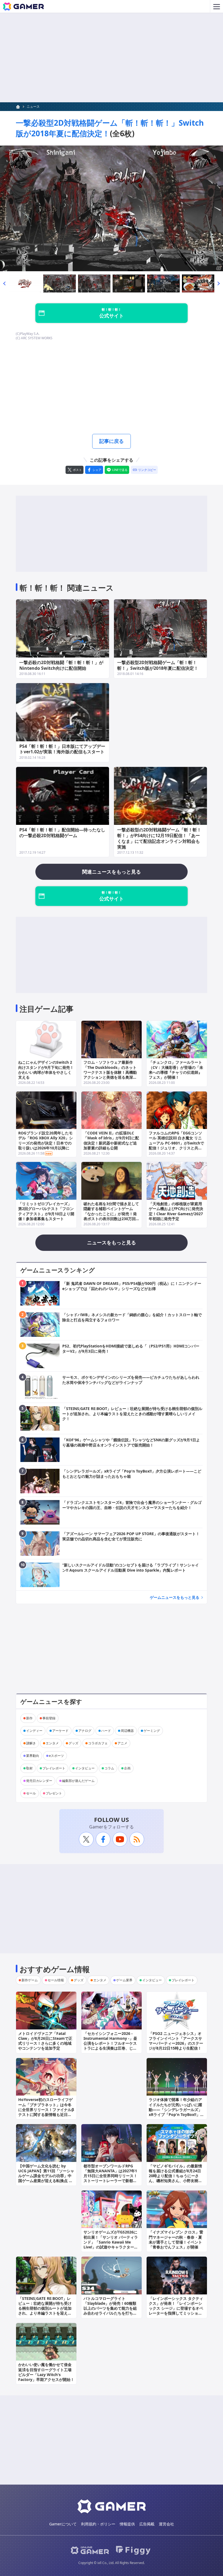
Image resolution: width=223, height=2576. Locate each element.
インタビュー (85, 1768)
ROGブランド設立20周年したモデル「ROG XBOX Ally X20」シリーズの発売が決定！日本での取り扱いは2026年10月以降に (46, 1140)
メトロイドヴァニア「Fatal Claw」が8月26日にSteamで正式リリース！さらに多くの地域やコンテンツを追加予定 (45, 2041)
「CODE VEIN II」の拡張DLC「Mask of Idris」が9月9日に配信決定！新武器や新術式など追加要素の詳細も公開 (111, 1140)
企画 (127, 1768)
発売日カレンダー (39, 1781)
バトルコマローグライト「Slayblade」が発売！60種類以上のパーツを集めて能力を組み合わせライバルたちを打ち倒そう (110, 2308)
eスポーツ (56, 1756)
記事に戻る (112, 441)
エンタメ (52, 1743)
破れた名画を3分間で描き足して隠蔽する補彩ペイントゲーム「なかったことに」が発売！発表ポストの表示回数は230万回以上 (112, 1214)
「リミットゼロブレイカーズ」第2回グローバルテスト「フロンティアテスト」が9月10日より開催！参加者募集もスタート (46, 1211)
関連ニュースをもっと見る (112, 872)
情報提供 (127, 2524)
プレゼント (54, 1793)
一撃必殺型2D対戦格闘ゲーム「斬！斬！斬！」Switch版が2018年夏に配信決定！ (110, 128)
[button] (4, 284)
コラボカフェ (98, 1743)
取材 (29, 1768)
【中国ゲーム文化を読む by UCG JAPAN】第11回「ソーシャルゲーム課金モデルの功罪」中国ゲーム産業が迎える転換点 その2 (46, 2176)
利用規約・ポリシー (98, 2524)
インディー (34, 1731)
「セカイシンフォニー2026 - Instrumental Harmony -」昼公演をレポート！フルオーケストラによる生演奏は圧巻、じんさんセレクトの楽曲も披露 (110, 2043)
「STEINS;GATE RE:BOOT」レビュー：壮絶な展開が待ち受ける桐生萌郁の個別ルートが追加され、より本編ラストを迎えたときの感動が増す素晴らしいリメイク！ (45, 2311)
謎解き (31, 1743)
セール (31, 1793)
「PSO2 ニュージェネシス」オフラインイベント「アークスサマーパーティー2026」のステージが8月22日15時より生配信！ (176, 2041)
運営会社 (166, 2524)
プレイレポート (54, 1768)
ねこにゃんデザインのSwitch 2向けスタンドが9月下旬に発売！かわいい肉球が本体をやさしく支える (46, 1070)
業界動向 (33, 1756)
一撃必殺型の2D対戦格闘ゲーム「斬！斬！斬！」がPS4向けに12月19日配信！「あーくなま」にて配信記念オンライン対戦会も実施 (159, 838)
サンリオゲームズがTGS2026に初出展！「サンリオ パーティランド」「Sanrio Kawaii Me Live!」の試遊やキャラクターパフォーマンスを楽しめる (111, 2242)
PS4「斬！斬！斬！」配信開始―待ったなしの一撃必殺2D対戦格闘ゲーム (62, 833)
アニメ (122, 1743)
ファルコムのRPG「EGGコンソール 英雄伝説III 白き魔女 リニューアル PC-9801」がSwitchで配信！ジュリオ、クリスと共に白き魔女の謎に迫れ (176, 1143)
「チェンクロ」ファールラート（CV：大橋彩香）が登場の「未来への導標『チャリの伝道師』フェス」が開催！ (176, 1070)
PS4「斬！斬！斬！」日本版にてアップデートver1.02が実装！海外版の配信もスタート (62, 749)
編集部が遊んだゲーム (78, 1781)
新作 (29, 1718)
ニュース (33, 107)
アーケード (60, 1731)
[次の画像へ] (112, 208)
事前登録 (49, 1718)
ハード (106, 1731)
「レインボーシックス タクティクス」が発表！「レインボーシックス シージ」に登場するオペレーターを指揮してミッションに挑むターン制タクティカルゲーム (176, 2311)
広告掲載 (147, 2524)
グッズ (73, 1743)
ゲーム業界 (124, 1980)
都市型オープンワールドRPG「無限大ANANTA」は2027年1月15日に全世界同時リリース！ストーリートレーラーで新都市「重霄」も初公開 (110, 2176)
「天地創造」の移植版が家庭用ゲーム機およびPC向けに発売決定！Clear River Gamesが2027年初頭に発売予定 (176, 1211)
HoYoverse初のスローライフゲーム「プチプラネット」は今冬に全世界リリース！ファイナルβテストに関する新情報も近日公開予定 (46, 2109)
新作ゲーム (30, 1980)
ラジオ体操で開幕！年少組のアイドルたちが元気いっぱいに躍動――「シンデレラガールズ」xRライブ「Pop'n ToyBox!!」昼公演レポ (176, 2109)
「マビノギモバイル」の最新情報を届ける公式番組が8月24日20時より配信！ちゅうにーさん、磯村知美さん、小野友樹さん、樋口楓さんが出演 (175, 2176)
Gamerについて (63, 2524)
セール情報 (56, 1980)
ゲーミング (152, 1731)
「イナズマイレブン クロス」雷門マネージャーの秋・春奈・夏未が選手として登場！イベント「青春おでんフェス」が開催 (176, 2239)
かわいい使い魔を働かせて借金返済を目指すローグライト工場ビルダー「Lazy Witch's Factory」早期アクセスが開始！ (46, 2372)
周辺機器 (127, 1731)
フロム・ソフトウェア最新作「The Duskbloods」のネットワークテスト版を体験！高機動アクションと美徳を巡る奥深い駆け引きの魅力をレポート (110, 1072)
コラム (109, 1768)
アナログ (85, 1731)
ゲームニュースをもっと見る (175, 1597)
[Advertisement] (112, 58)
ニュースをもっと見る (112, 1242)
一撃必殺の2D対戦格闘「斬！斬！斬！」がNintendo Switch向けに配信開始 (61, 665)
